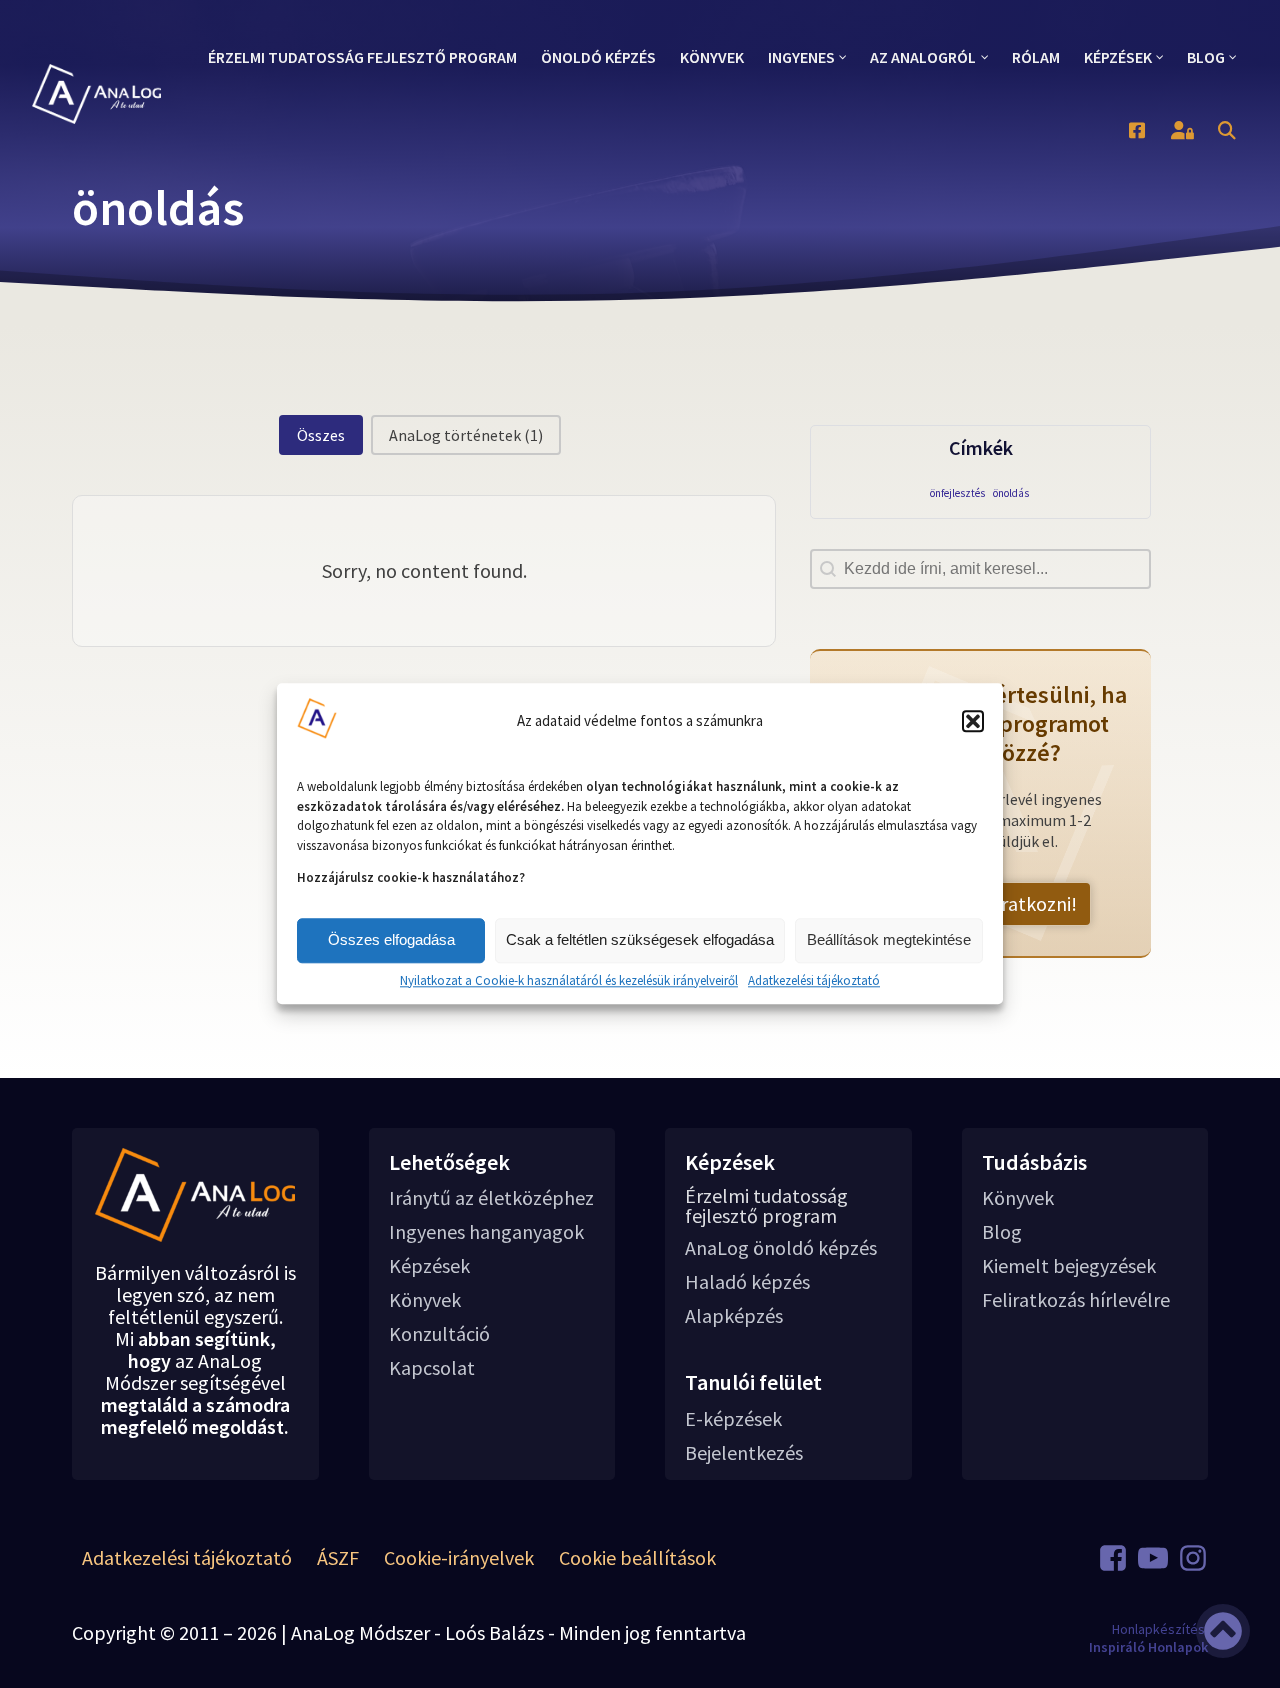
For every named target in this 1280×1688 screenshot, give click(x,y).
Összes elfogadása (391, 939)
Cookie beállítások (637, 1557)
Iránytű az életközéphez (491, 1198)
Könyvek (425, 1300)
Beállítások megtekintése (889, 939)
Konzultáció (439, 1334)
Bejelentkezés (744, 1453)
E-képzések (733, 1419)
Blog (1002, 1232)
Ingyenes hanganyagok (486, 1232)
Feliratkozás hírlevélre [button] (1076, 1300)
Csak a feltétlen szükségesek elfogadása (640, 939)
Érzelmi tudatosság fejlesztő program (766, 1206)
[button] (973, 721)
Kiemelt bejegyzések (1069, 1266)
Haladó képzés (747, 1282)
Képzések (429, 1266)
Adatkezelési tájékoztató (814, 981)
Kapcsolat (432, 1368)
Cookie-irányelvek (459, 1557)
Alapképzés (734, 1316)
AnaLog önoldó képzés (781, 1248)
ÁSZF (338, 1557)
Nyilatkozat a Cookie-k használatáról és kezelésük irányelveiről (569, 981)
